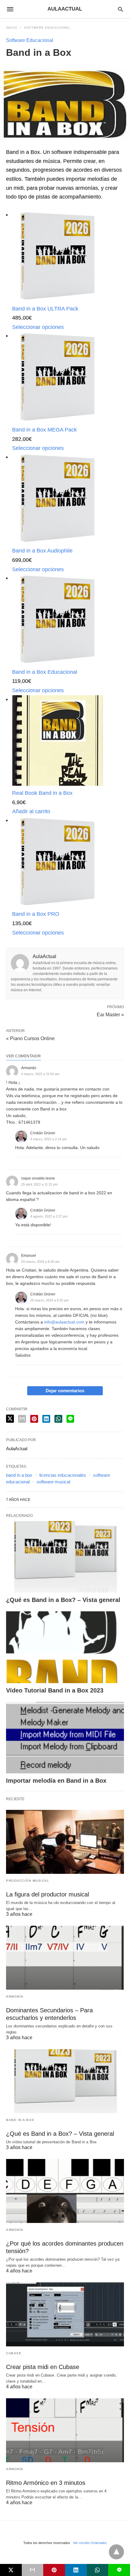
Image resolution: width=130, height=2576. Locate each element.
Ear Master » (110, 1014)
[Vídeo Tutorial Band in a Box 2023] (65, 1647)
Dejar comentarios (65, 1391)
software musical (53, 1482)
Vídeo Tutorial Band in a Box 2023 (55, 1690)
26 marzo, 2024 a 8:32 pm (49, 1300)
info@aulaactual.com (64, 1322)
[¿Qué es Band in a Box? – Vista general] (65, 1557)
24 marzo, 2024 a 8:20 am (40, 1262)
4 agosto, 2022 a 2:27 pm (49, 1216)
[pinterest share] (34, 1419)
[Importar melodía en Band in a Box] (65, 1738)
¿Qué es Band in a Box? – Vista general (63, 1600)
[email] (33, 2570)
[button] (57, 256)
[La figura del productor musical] (65, 1842)
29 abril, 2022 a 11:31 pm (39, 1184)
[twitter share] (10, 1419)
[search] (120, 9)
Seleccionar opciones (38, 327)
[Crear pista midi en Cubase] (65, 2314)
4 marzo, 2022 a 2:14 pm (49, 1139)
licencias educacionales (63, 1475)
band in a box (19, 1475)
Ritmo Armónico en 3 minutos (46, 2483)
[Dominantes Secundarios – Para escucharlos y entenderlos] (65, 1958)
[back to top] (116, 2552)
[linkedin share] (46, 1419)
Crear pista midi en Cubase (43, 2367)
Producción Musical (28, 1881)
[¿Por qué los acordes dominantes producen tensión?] (65, 2191)
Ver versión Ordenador (90, 2543)
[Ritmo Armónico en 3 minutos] (65, 2430)
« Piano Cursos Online (30, 1038)
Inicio (12, 28)
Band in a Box (20, 2120)
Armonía (15, 1996)
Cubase (14, 2353)
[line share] (70, 1419)
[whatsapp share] (58, 1419)
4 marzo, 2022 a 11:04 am (40, 1074)
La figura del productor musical (47, 1894)
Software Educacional (47, 28)
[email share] (22, 1419)
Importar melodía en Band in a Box (56, 1781)
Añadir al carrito (31, 811)
